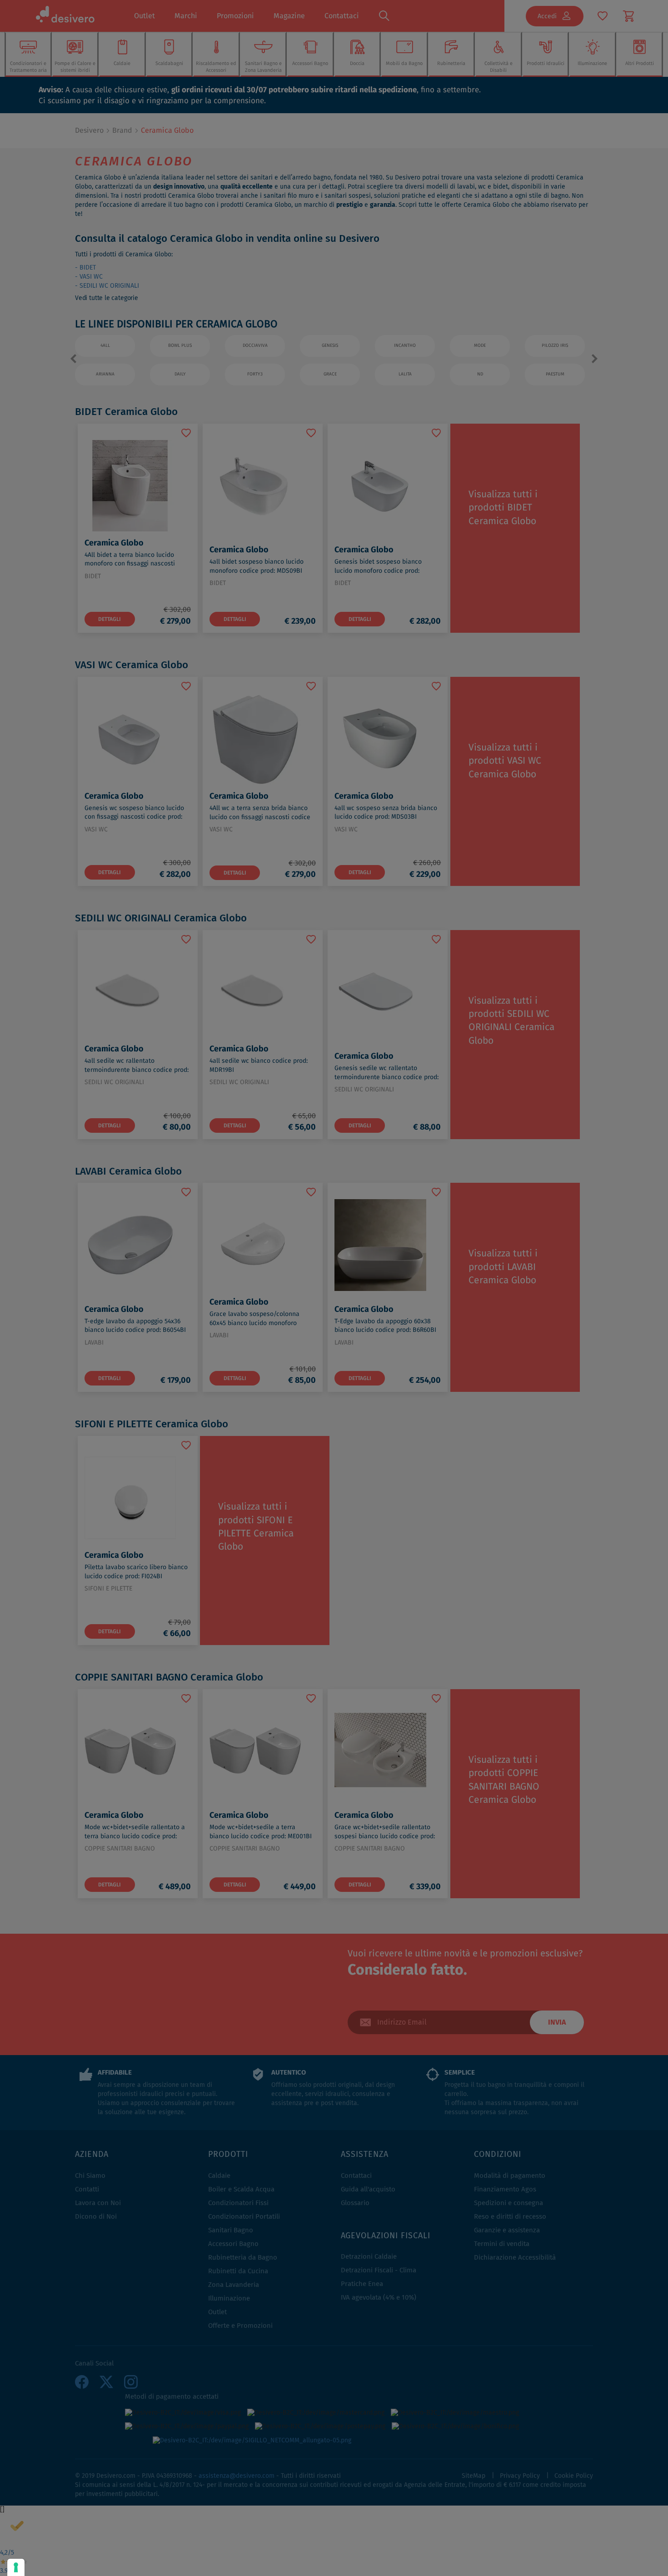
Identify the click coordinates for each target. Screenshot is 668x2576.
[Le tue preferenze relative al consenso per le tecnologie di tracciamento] (16, 2567)
